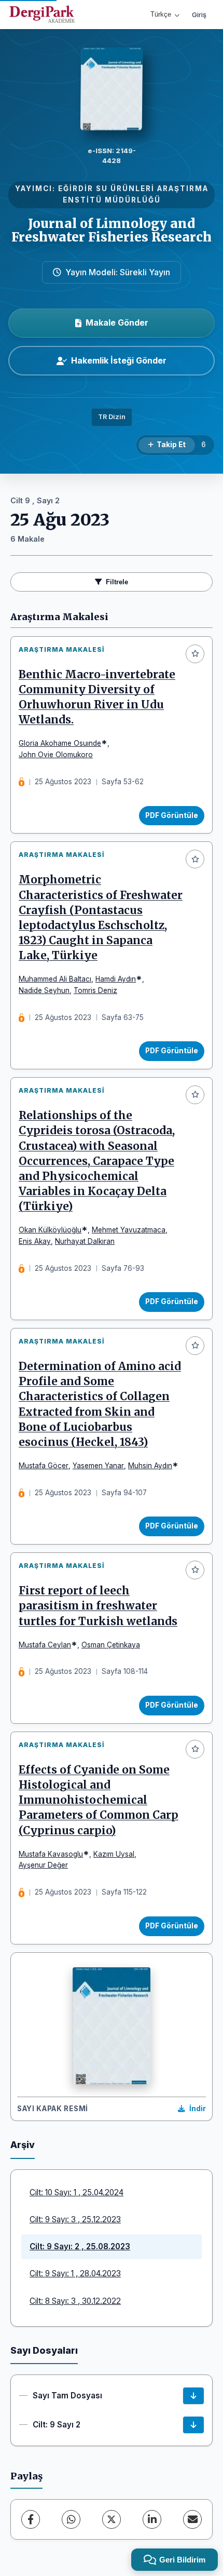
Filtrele (117, 582)
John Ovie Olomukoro (56, 755)
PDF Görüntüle (172, 815)
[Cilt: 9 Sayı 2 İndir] (193, 2425)
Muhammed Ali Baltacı (55, 979)
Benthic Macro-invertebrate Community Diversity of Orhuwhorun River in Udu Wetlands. (97, 697)
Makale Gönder (117, 323)
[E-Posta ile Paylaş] (192, 2519)
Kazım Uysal (114, 1854)
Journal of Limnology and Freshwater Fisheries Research (112, 230)
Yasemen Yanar (98, 1466)
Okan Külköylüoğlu (50, 1230)
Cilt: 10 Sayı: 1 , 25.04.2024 (76, 2192)
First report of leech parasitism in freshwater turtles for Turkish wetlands (98, 1606)
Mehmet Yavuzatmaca (129, 1230)
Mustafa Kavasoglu (51, 1854)
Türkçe (161, 14)
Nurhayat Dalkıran (85, 1241)
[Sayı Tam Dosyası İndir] (193, 2396)
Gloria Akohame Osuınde (60, 743)
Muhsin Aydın (150, 1466)
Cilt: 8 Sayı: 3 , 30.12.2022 (75, 2301)
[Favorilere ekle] (195, 654)
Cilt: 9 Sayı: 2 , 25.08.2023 (80, 2246)
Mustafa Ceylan (45, 1645)
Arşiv (23, 2145)
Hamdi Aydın (116, 979)
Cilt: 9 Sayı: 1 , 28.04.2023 (75, 2273)
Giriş (199, 15)
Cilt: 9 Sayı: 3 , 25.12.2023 (75, 2219)
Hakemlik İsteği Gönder (119, 360)
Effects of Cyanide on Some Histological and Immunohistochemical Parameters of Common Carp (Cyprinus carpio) (99, 1800)
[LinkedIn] (152, 2519)
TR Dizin (112, 417)
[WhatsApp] (71, 2519)
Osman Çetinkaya (111, 1645)
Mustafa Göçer (44, 1466)
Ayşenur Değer (43, 1865)
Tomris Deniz (95, 990)
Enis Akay (35, 1241)
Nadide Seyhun (44, 990)
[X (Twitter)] (112, 2519)
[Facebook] (31, 2519)
